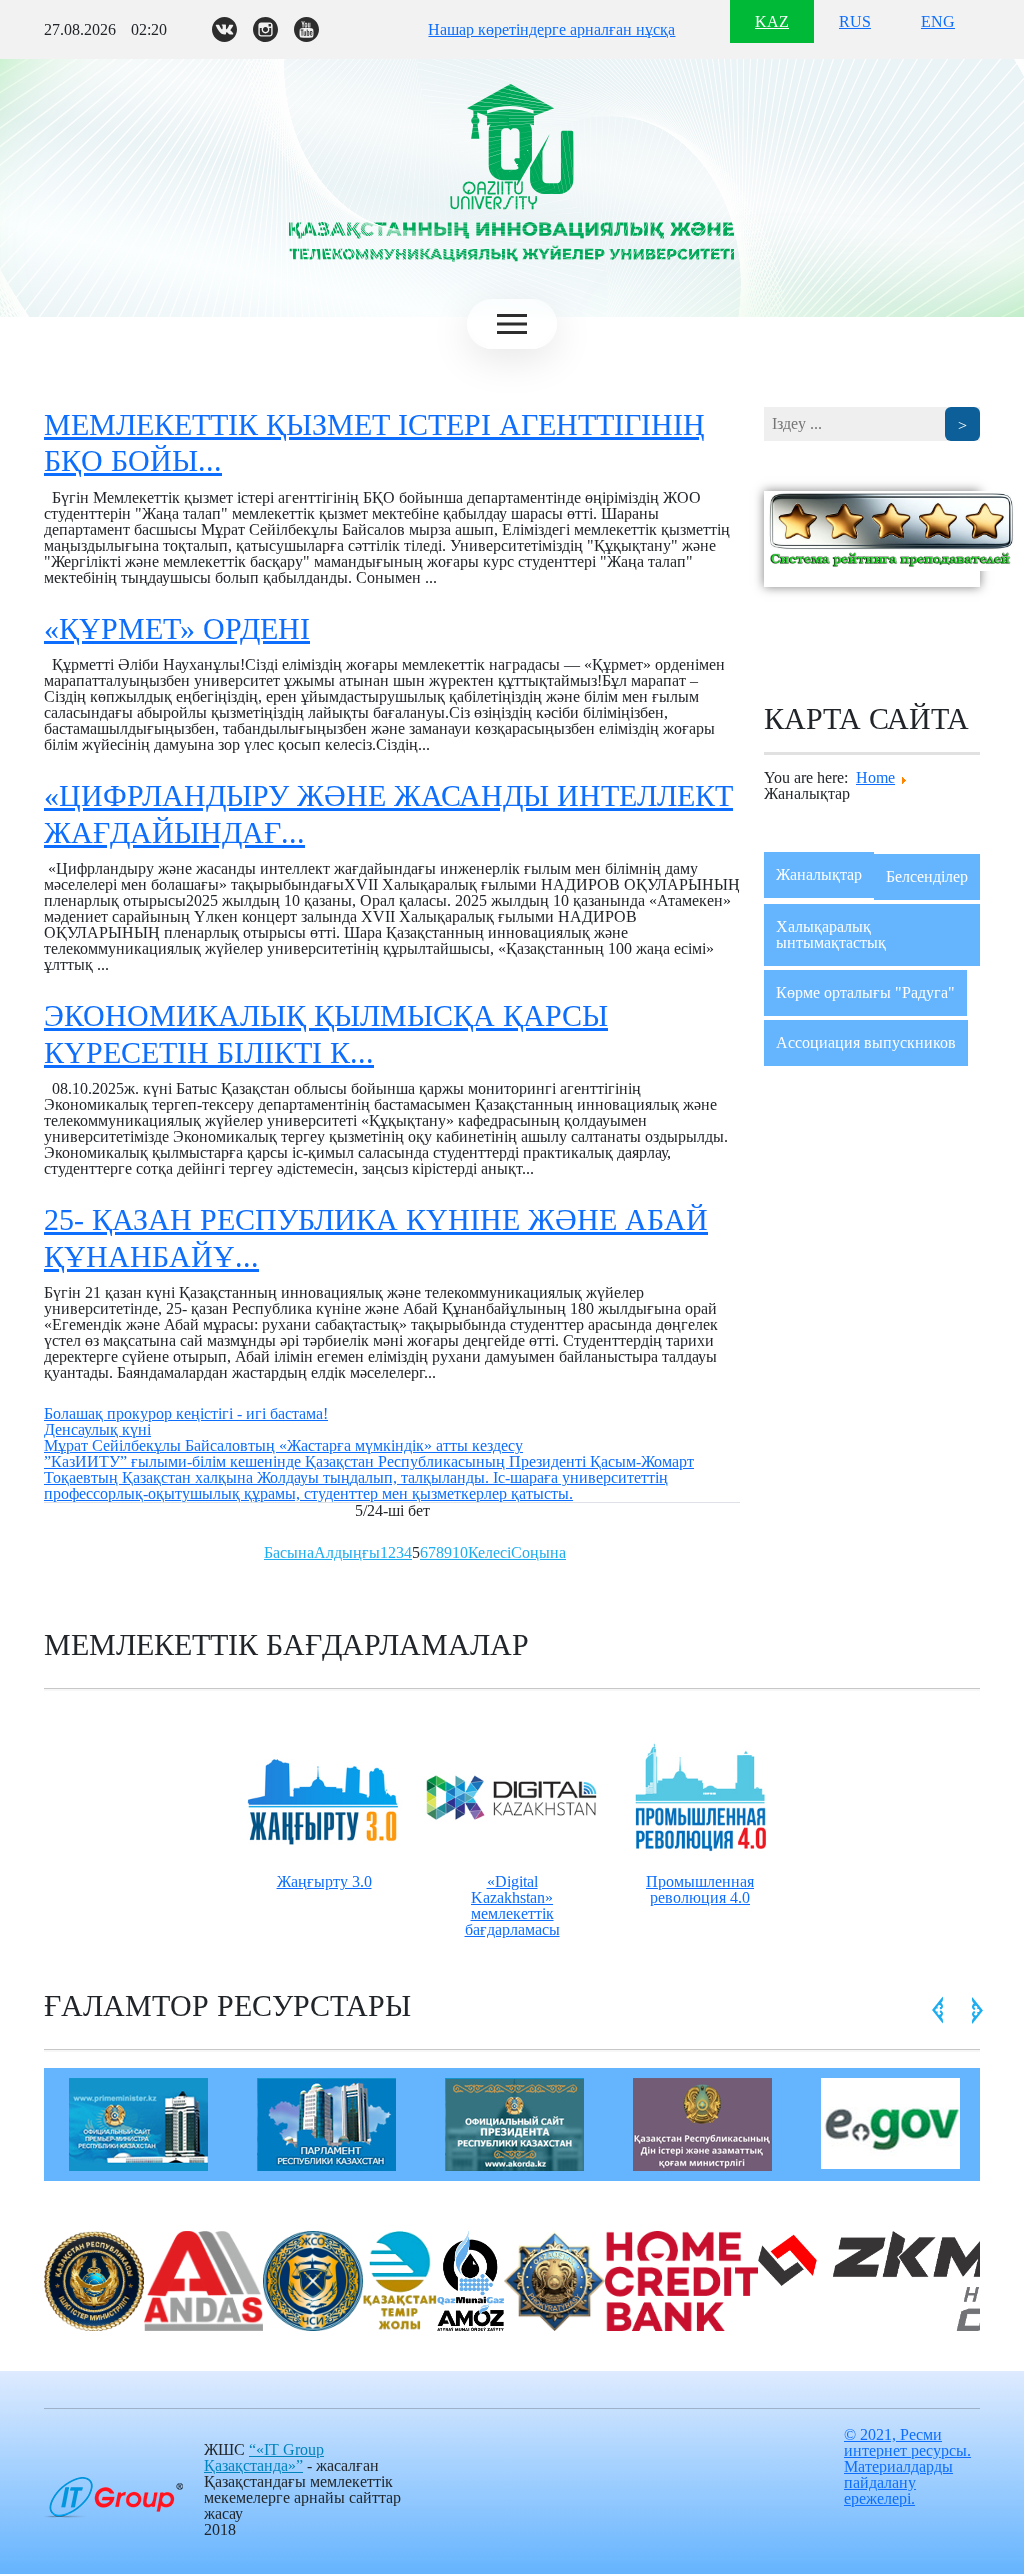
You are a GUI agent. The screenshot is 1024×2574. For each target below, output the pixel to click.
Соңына (538, 1552)
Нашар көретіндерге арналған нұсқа (551, 29)
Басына (289, 1552)
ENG (938, 21)
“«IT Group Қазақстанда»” (264, 2457)
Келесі (489, 1552)
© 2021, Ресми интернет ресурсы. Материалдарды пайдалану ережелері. (907, 2466)
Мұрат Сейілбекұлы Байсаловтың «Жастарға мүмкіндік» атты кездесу (283, 1445)
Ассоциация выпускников (866, 1042)
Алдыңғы (347, 1552)
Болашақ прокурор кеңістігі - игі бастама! (186, 1413)
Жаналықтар (819, 874)
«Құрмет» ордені (177, 629)
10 (460, 1552)
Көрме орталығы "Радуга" (865, 992)
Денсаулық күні (97, 1429)
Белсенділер (927, 876)
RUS (855, 21)
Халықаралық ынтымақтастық (831, 934)
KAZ (772, 21)
